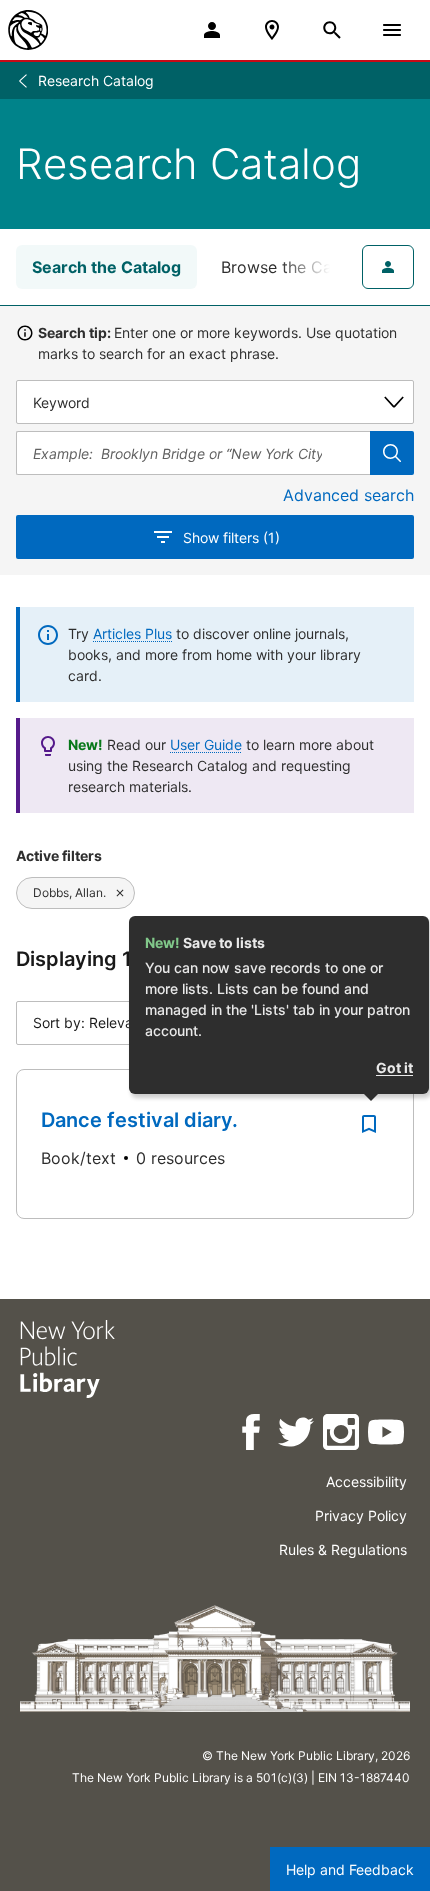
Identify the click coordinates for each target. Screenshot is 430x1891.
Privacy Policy (361, 1515)
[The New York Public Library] (28, 30)
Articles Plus (132, 633)
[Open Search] (332, 30)
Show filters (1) (231, 537)
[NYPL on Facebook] (252, 1435)
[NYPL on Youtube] (387, 1435)
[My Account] (212, 30)
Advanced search (348, 495)
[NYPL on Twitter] (297, 1435)
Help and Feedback (350, 1869)
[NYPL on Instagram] (342, 1435)
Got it (394, 1067)
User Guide (206, 744)
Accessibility (366, 1481)
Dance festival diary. (139, 1120)
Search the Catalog (106, 267)
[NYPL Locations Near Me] (272, 30)
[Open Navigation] (392, 30)
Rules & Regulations (343, 1549)
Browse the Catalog (296, 267)
